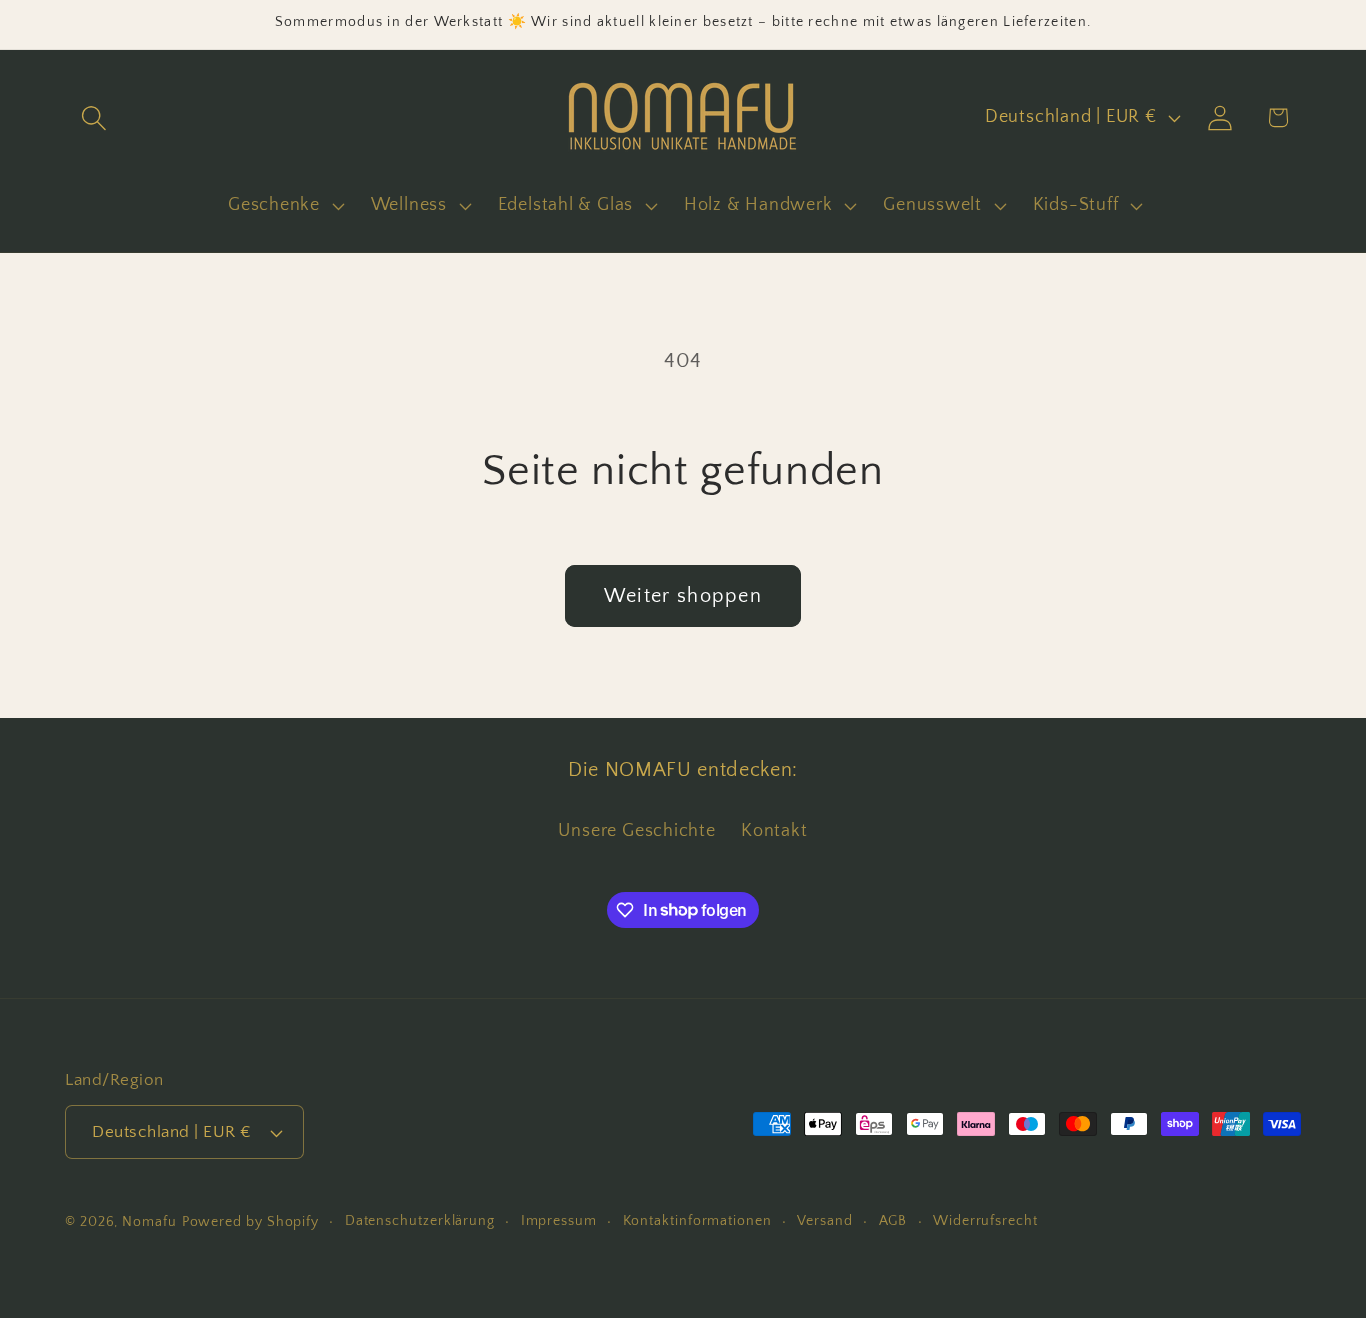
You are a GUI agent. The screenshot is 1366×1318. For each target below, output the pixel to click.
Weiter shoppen (683, 596)
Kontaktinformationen (697, 1221)
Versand (824, 1221)
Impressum (559, 1221)
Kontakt (774, 831)
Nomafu (149, 1222)
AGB (893, 1221)
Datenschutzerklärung (420, 1221)
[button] (93, 117)
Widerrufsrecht (985, 1221)
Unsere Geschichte (636, 831)
